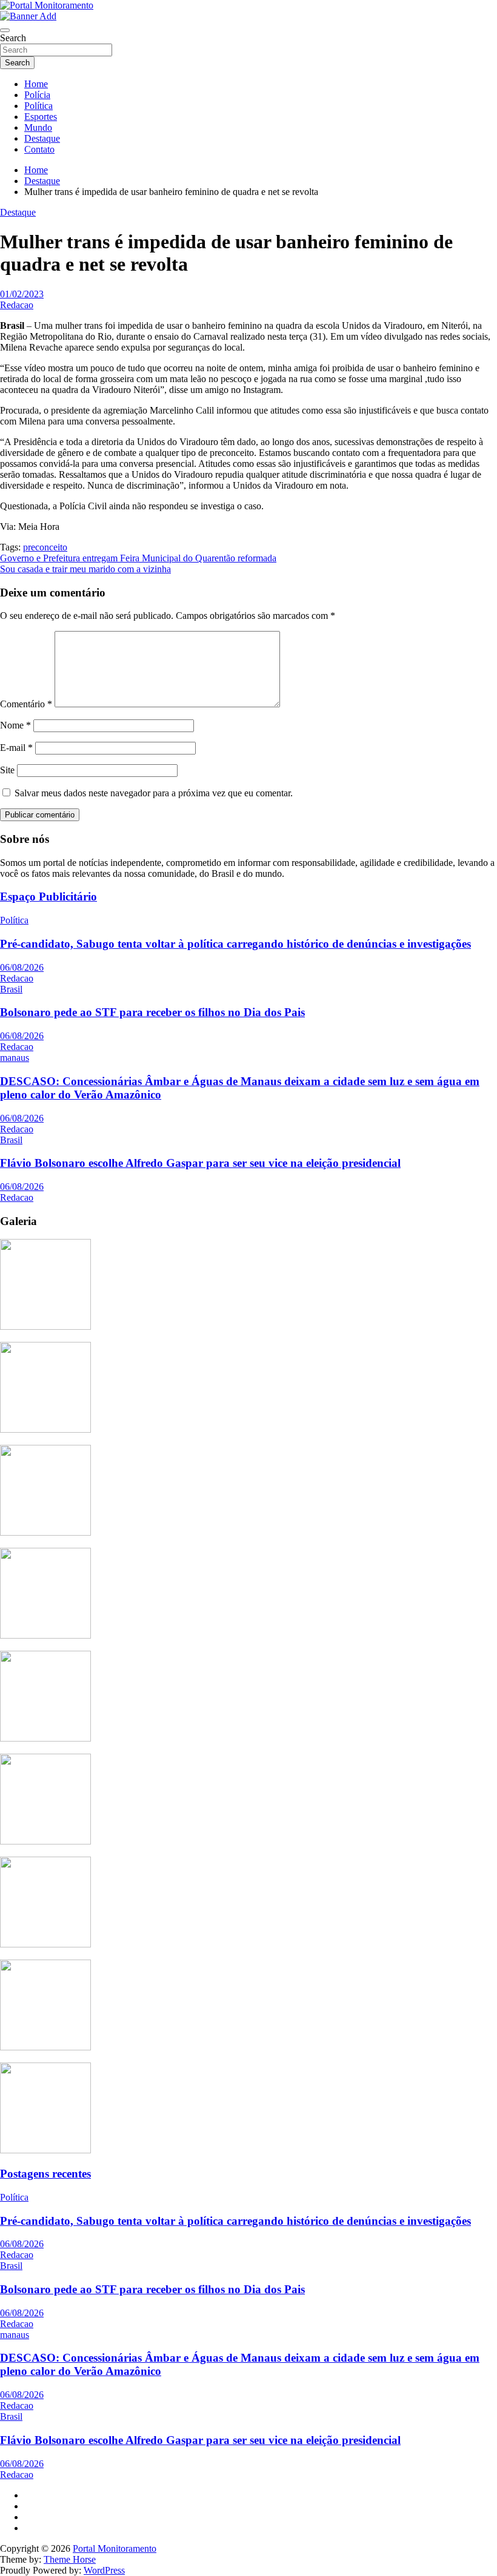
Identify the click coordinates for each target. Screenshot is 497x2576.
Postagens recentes (45, 2174)
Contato (39, 149)
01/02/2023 (22, 294)
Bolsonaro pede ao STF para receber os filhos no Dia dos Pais (152, 1012)
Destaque (42, 138)
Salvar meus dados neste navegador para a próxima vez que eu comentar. (154, 793)
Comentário (26, 704)
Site (7, 770)
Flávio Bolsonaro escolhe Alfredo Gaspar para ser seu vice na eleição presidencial (200, 1163)
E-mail (16, 748)
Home (36, 84)
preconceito (45, 547)
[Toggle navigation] (5, 30)
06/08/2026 (22, 967)
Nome (15, 725)
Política (38, 106)
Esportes (41, 117)
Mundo (38, 127)
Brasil (11, 989)
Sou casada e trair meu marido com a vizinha (85, 569)
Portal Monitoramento (115, 2548)
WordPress (104, 2570)
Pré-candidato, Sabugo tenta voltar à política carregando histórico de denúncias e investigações (235, 944)
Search (13, 38)
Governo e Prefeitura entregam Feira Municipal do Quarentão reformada (138, 558)
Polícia (37, 95)
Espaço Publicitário (48, 897)
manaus (15, 1058)
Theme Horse (70, 2559)
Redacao (17, 305)
